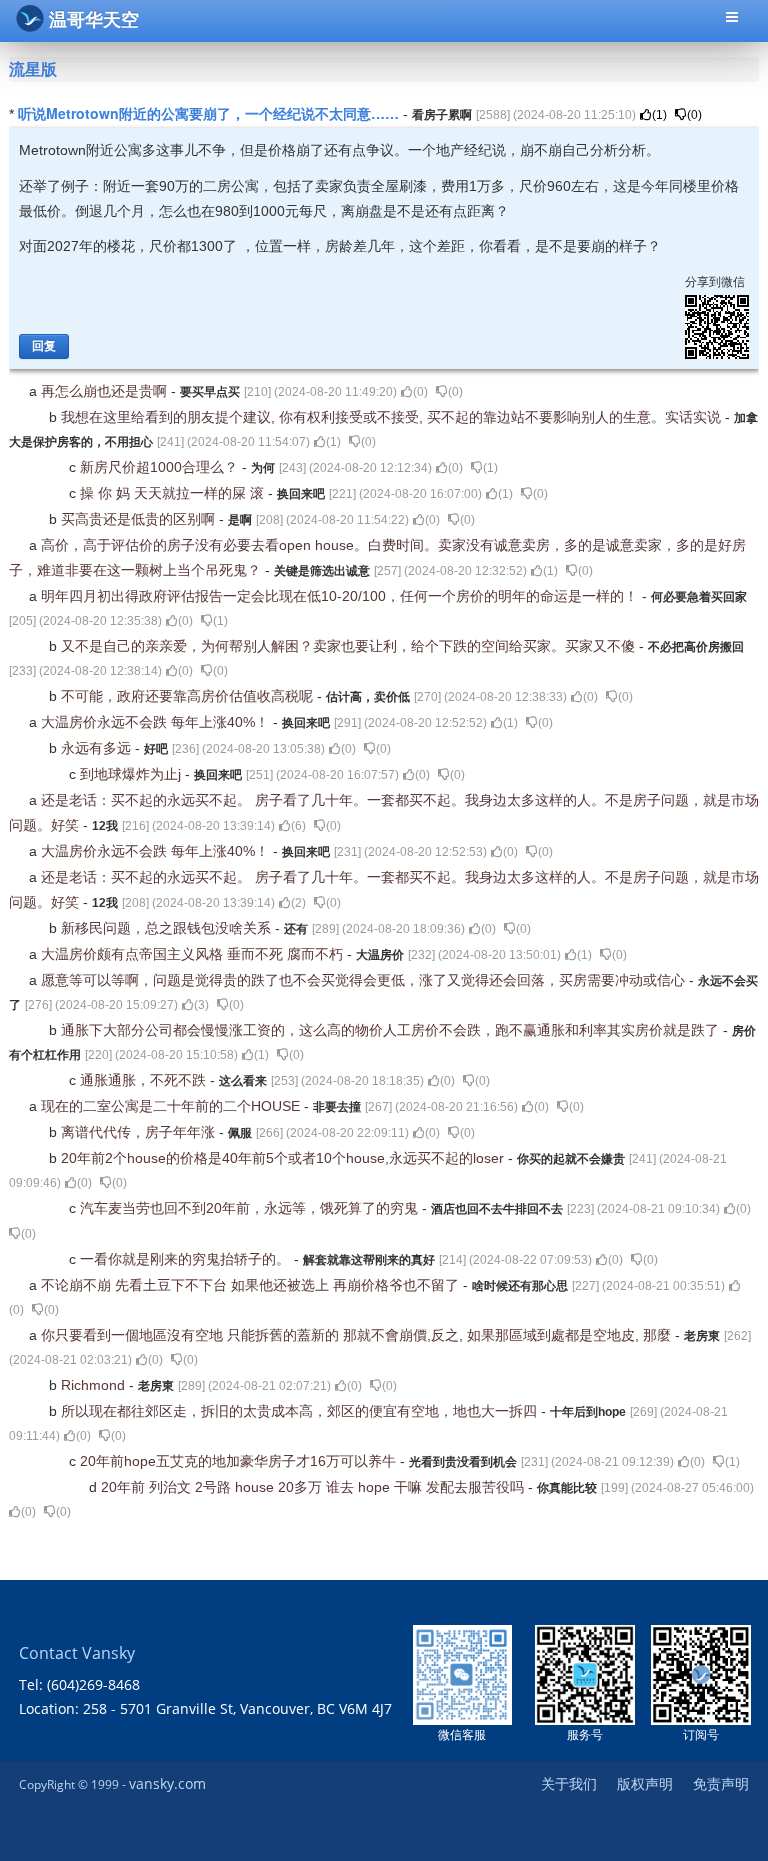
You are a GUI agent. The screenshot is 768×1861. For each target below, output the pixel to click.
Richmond (95, 1385)
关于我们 (569, 1783)
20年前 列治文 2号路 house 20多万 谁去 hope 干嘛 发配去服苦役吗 (314, 1487)
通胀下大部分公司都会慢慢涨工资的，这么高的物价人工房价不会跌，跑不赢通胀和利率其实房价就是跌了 (392, 1030)
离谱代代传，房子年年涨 (140, 1132)
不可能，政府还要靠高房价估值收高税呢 (189, 696)
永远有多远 (98, 748)
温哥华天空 (94, 20)
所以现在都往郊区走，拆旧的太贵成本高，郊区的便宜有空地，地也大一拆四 (301, 1411)
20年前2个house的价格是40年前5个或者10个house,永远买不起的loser (284, 1158)
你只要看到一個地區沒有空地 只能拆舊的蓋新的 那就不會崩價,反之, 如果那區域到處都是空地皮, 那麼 (358, 1335)
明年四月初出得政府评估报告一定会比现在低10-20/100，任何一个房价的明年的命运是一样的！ (341, 596)
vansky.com (167, 1783)
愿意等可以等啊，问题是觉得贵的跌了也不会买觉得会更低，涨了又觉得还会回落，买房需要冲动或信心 (365, 980)
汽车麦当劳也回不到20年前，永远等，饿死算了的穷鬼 (251, 1208)
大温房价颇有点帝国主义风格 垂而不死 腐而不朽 (194, 954)
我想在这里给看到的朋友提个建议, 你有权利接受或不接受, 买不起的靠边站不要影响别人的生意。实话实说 (393, 417)
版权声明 (645, 1783)
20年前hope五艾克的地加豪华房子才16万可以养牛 (240, 1461)
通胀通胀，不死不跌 (145, 1080)
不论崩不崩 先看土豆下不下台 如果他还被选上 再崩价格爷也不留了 (252, 1285)
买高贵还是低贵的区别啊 (140, 519)
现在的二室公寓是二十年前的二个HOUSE (172, 1106)
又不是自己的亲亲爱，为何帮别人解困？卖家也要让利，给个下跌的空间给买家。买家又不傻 (350, 646)
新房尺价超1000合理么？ (161, 467)
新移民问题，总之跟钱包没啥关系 (168, 928)
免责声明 (721, 1783)
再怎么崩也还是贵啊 (106, 391)
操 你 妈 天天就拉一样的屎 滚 (174, 493)
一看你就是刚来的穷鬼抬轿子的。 (187, 1259)
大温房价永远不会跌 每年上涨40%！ (157, 722)
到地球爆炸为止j (132, 774)
